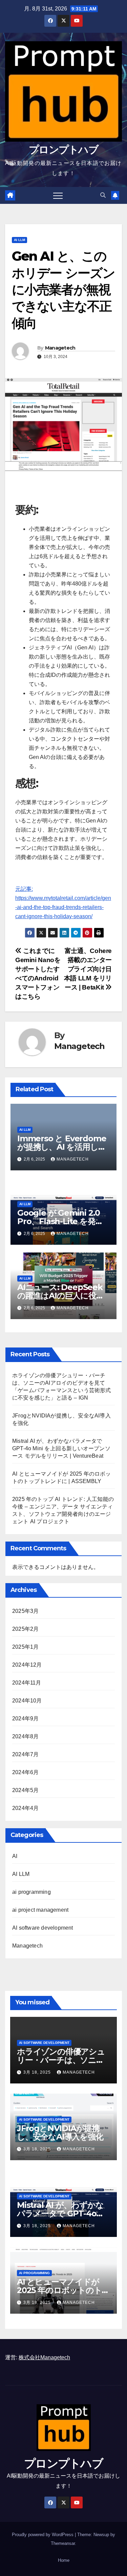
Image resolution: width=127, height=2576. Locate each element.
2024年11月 (27, 1683)
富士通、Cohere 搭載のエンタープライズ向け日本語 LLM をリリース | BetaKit (88, 969)
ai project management (40, 1910)
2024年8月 (25, 1736)
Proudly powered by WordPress (43, 2535)
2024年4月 (25, 1808)
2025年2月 (25, 1629)
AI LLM (19, 240)
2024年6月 (25, 1772)
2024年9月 (25, 1719)
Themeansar (63, 2543)
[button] (103, 195)
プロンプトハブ (63, 150)
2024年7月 (25, 1754)
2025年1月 (25, 1647)
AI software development (43, 1928)
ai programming (31, 1892)
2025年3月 (25, 1611)
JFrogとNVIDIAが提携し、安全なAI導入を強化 (60, 2132)
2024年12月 (27, 1665)
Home (64, 2560)
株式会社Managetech (44, 2357)
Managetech (60, 348)
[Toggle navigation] (58, 195)
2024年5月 (25, 1790)
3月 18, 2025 (38, 2072)
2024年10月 (27, 1701)
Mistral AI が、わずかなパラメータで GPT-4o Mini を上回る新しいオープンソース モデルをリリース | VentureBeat (61, 1448)
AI (15, 1856)
